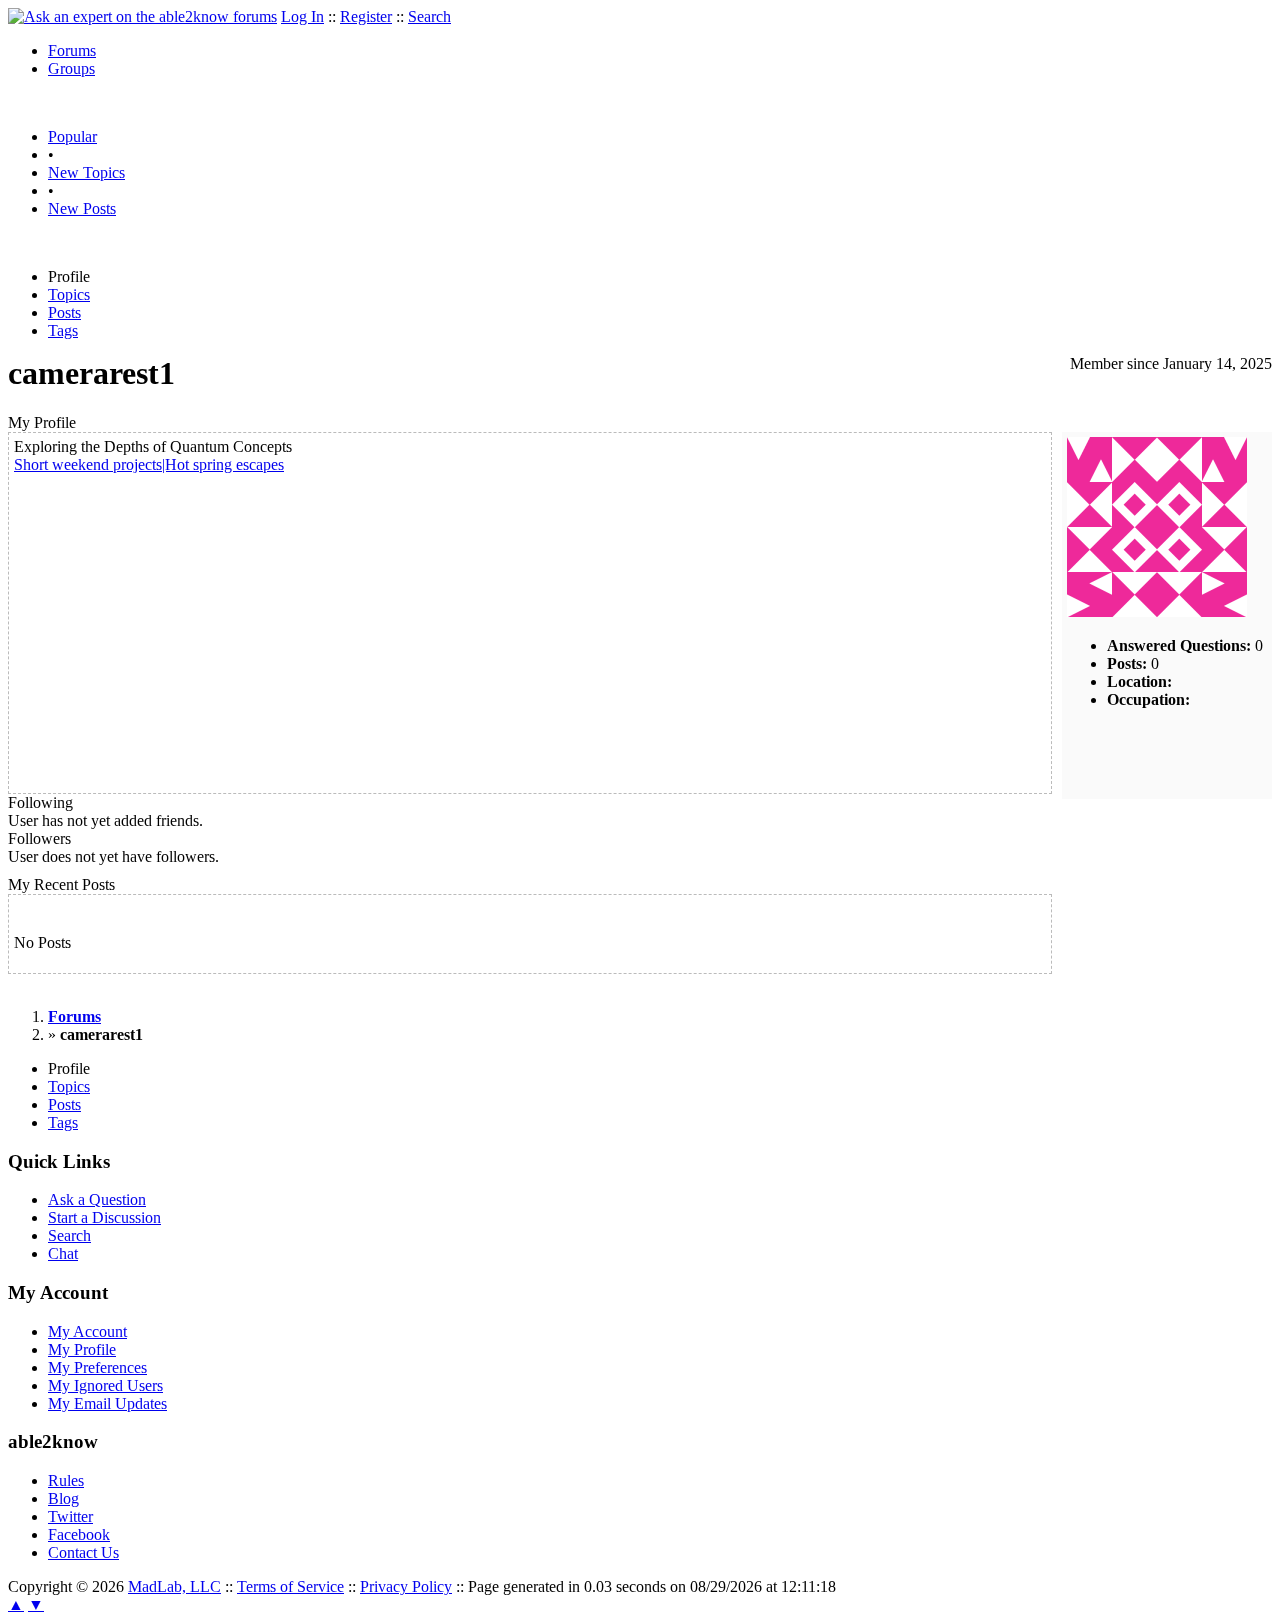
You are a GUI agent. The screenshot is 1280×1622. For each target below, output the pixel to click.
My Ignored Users (105, 1385)
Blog (63, 1498)
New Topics (86, 172)
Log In (302, 16)
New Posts (82, 208)
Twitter (70, 1516)
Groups (71, 68)
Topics (69, 294)
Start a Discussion (104, 1217)
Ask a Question (97, 1199)
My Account (87, 1331)
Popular (72, 136)
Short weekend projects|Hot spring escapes (149, 464)
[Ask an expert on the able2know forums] (142, 16)
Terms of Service (290, 1586)
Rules (66, 1480)
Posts (64, 312)
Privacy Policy (406, 1586)
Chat (63, 1253)
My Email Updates (107, 1403)
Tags (63, 330)
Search (429, 16)
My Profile (82, 1349)
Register (366, 16)
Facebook (79, 1534)
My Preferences (97, 1367)
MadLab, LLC (174, 1586)
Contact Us (83, 1552)
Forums (72, 50)
